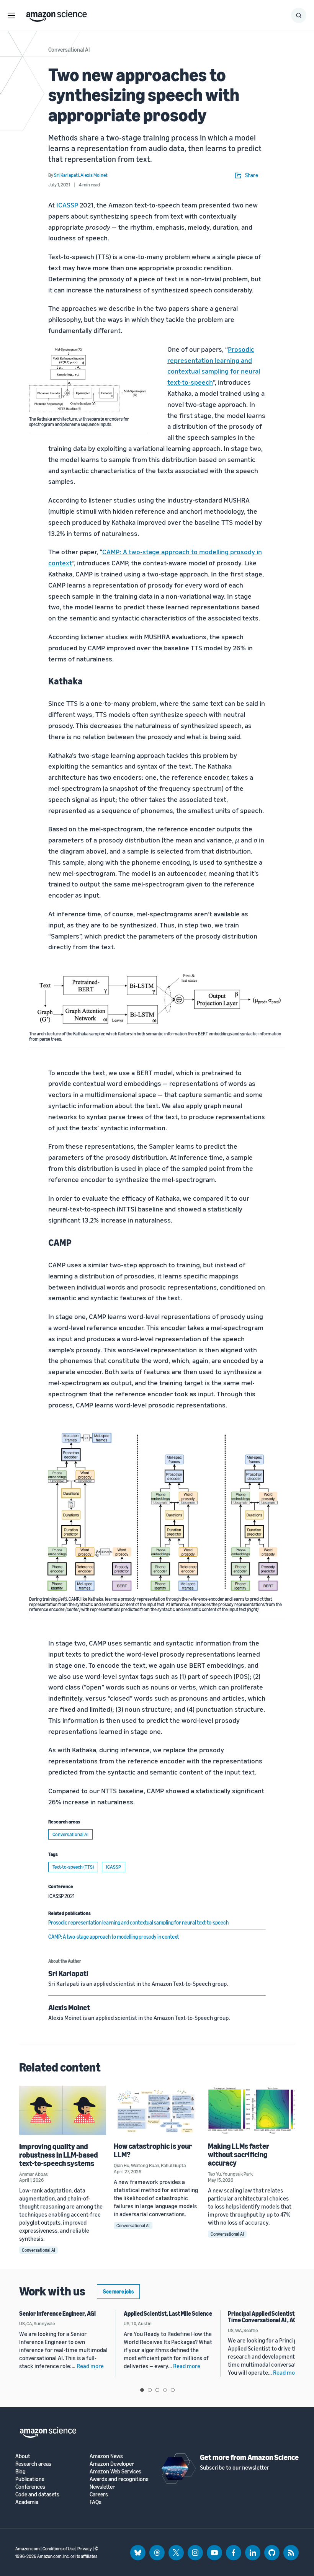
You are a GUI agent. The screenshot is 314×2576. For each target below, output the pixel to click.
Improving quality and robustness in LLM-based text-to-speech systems (59, 2155)
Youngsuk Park (238, 2174)
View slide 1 (142, 2390)
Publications (30, 2479)
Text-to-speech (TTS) (73, 1867)
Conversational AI (69, 49)
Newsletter (102, 2487)
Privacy (85, 2549)
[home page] (56, 14)
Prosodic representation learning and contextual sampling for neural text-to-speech (138, 1922)
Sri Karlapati (68, 1973)
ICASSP (67, 205)
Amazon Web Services (115, 2471)
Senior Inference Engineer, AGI (57, 2313)
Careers (99, 2494)
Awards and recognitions (119, 2479)
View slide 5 (173, 2390)
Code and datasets (37, 2494)
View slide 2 (150, 2390)
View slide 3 (157, 2390)
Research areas (33, 2464)
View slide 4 (165, 2390)
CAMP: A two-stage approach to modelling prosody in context (114, 1937)
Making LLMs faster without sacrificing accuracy (239, 2154)
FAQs (96, 2502)
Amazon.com (28, 2549)
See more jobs (118, 2291)
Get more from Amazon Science (249, 2457)
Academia (27, 2502)
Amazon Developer (112, 2464)
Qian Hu (122, 2165)
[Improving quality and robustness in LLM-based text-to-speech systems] (63, 2110)
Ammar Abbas (34, 2174)
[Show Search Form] (299, 15)
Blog (20, 2471)
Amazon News (106, 2456)
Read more (90, 2366)
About (23, 2456)
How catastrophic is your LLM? (153, 2150)
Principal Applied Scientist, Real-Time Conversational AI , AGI (269, 2317)
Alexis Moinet (69, 2007)
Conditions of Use (59, 2549)
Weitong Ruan (145, 2165)
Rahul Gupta (173, 2165)
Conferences (30, 2487)
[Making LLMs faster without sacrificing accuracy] (251, 2110)
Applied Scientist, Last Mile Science (168, 2313)
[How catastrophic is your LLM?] (157, 2110)
